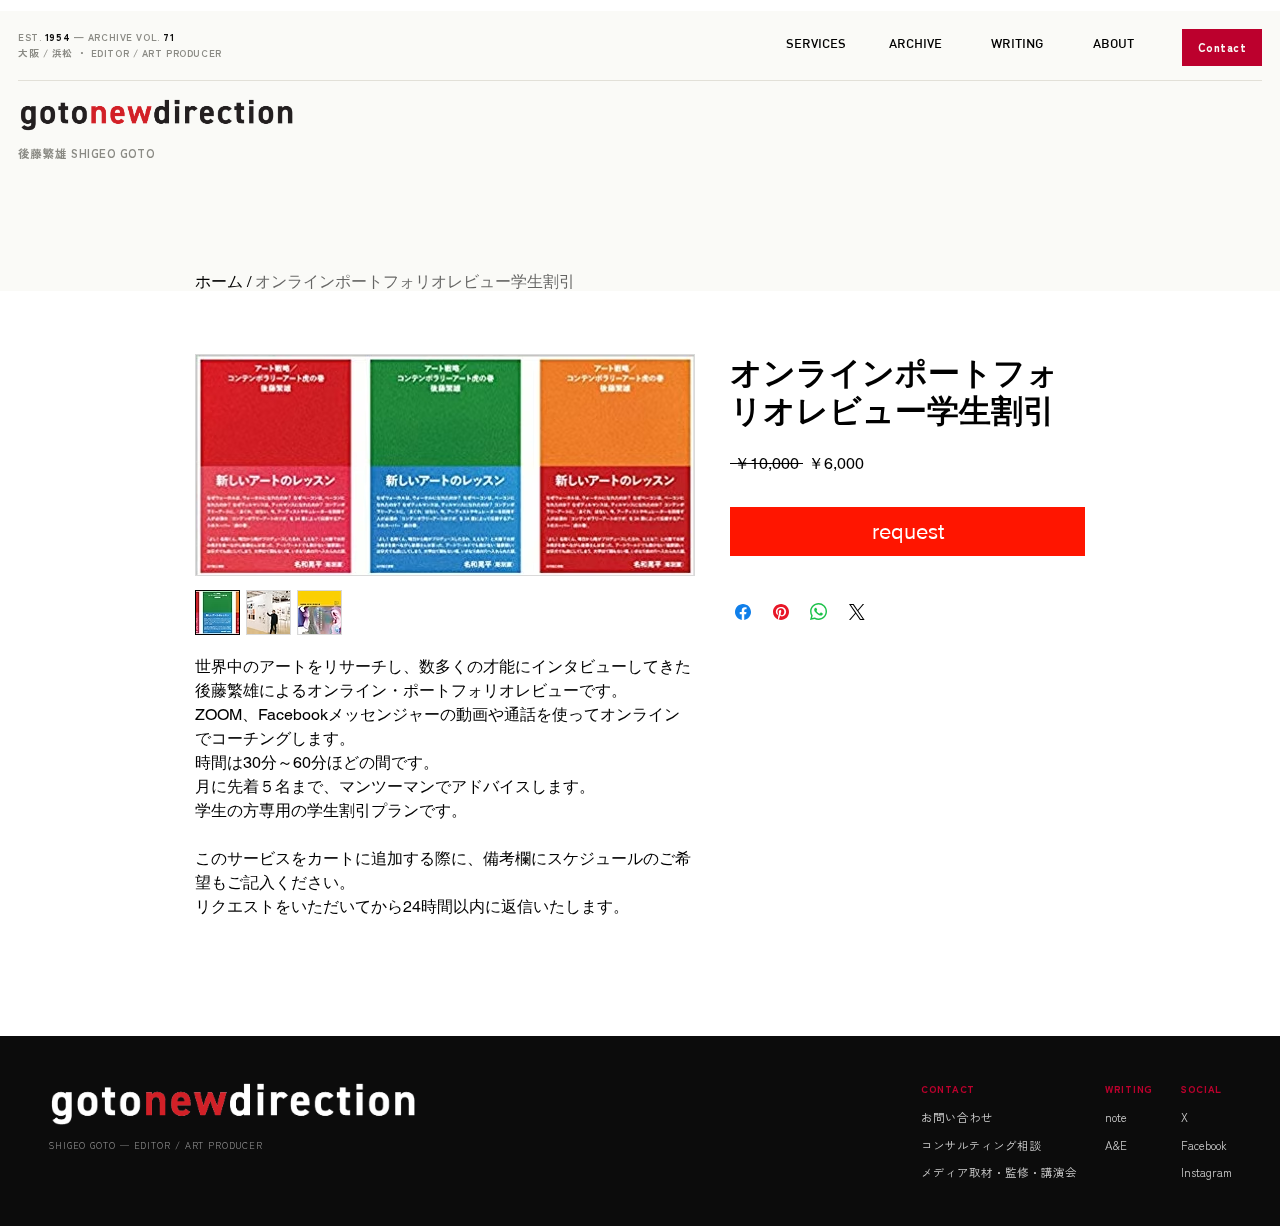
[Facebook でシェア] (743, 612)
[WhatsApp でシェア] (819, 612)
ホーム (219, 281)
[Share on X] (857, 612)
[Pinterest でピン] (781, 612)
